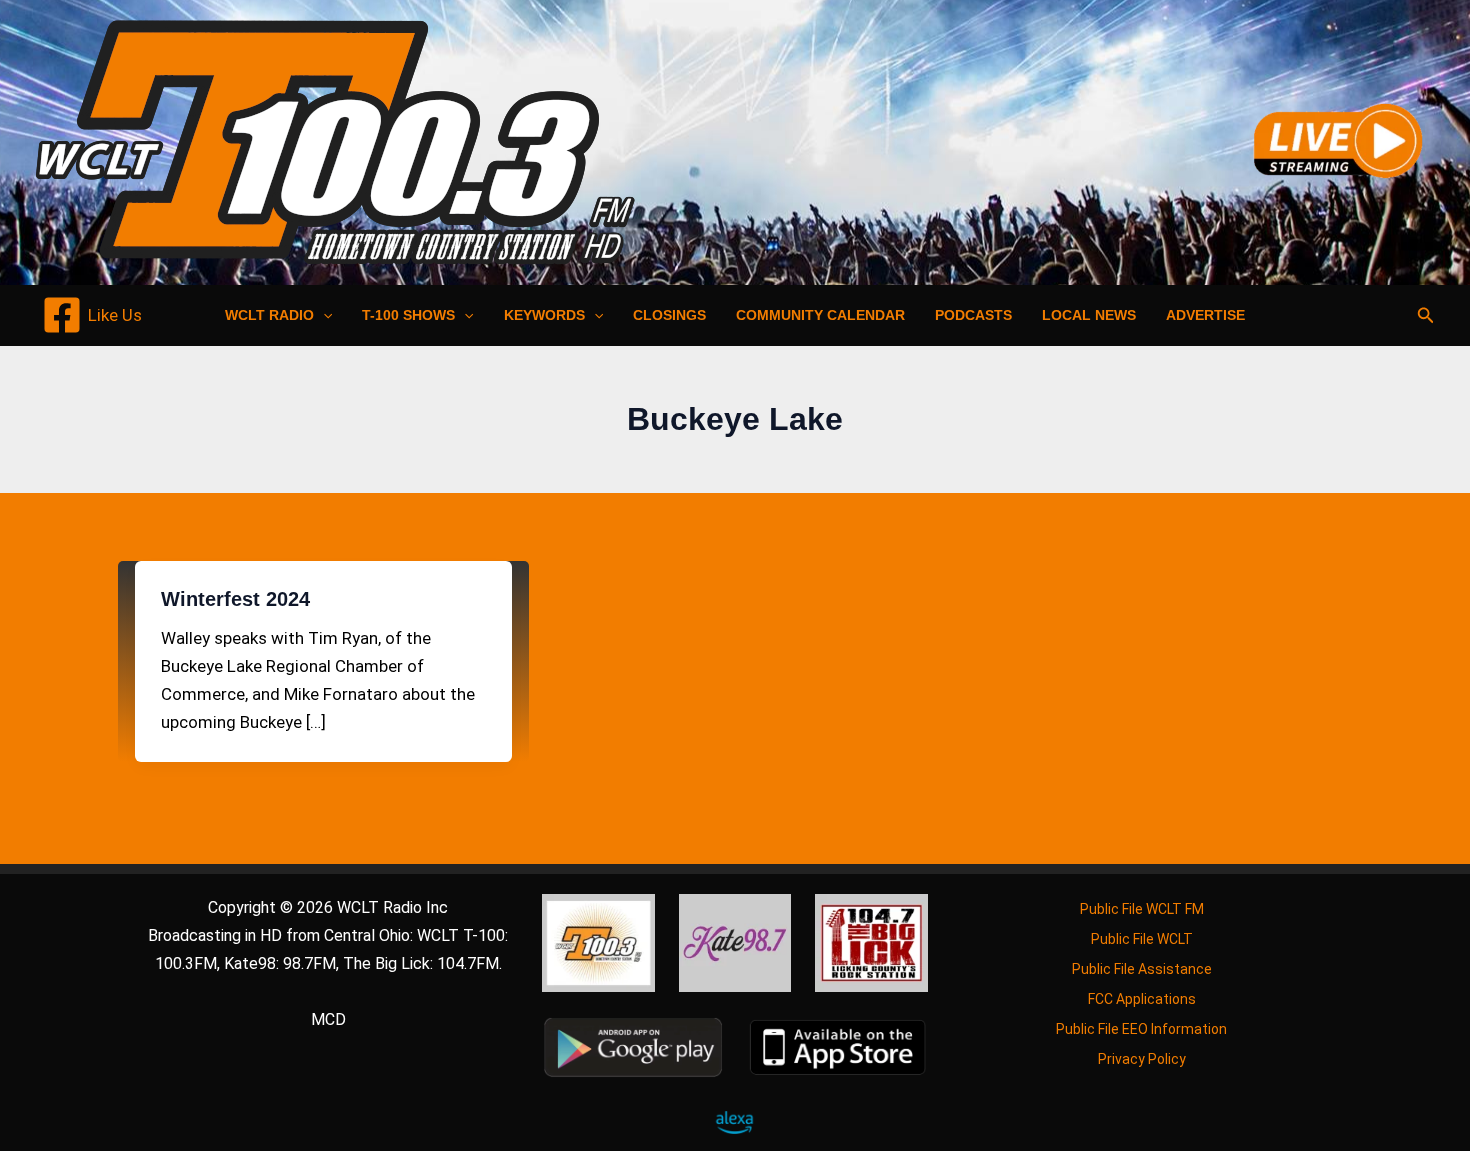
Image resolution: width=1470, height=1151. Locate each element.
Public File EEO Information (1141, 1029)
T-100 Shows (408, 315)
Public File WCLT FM (1142, 909)
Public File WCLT (1142, 939)
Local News (1089, 315)
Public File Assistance (1142, 969)
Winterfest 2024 (235, 599)
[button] (323, 315)
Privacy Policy (1142, 1059)
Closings (669, 315)
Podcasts (973, 315)
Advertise (1205, 315)
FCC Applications (1142, 999)
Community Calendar (820, 315)
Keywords (544, 315)
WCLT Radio (269, 315)
